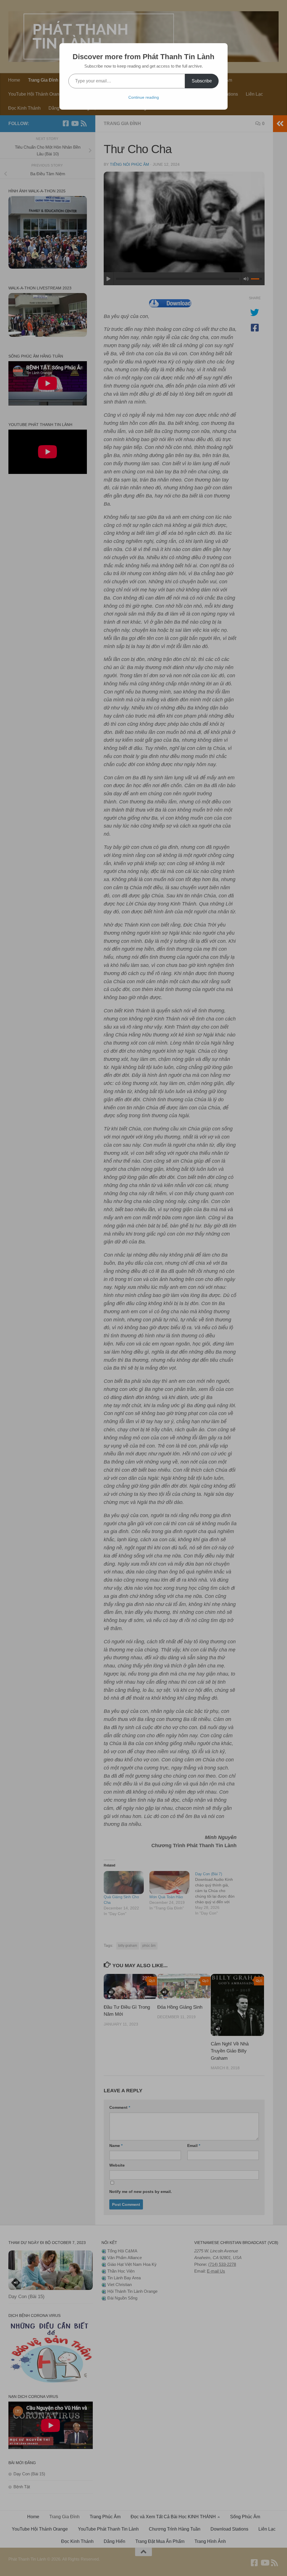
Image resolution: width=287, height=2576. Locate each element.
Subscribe (202, 81)
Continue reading (144, 97)
